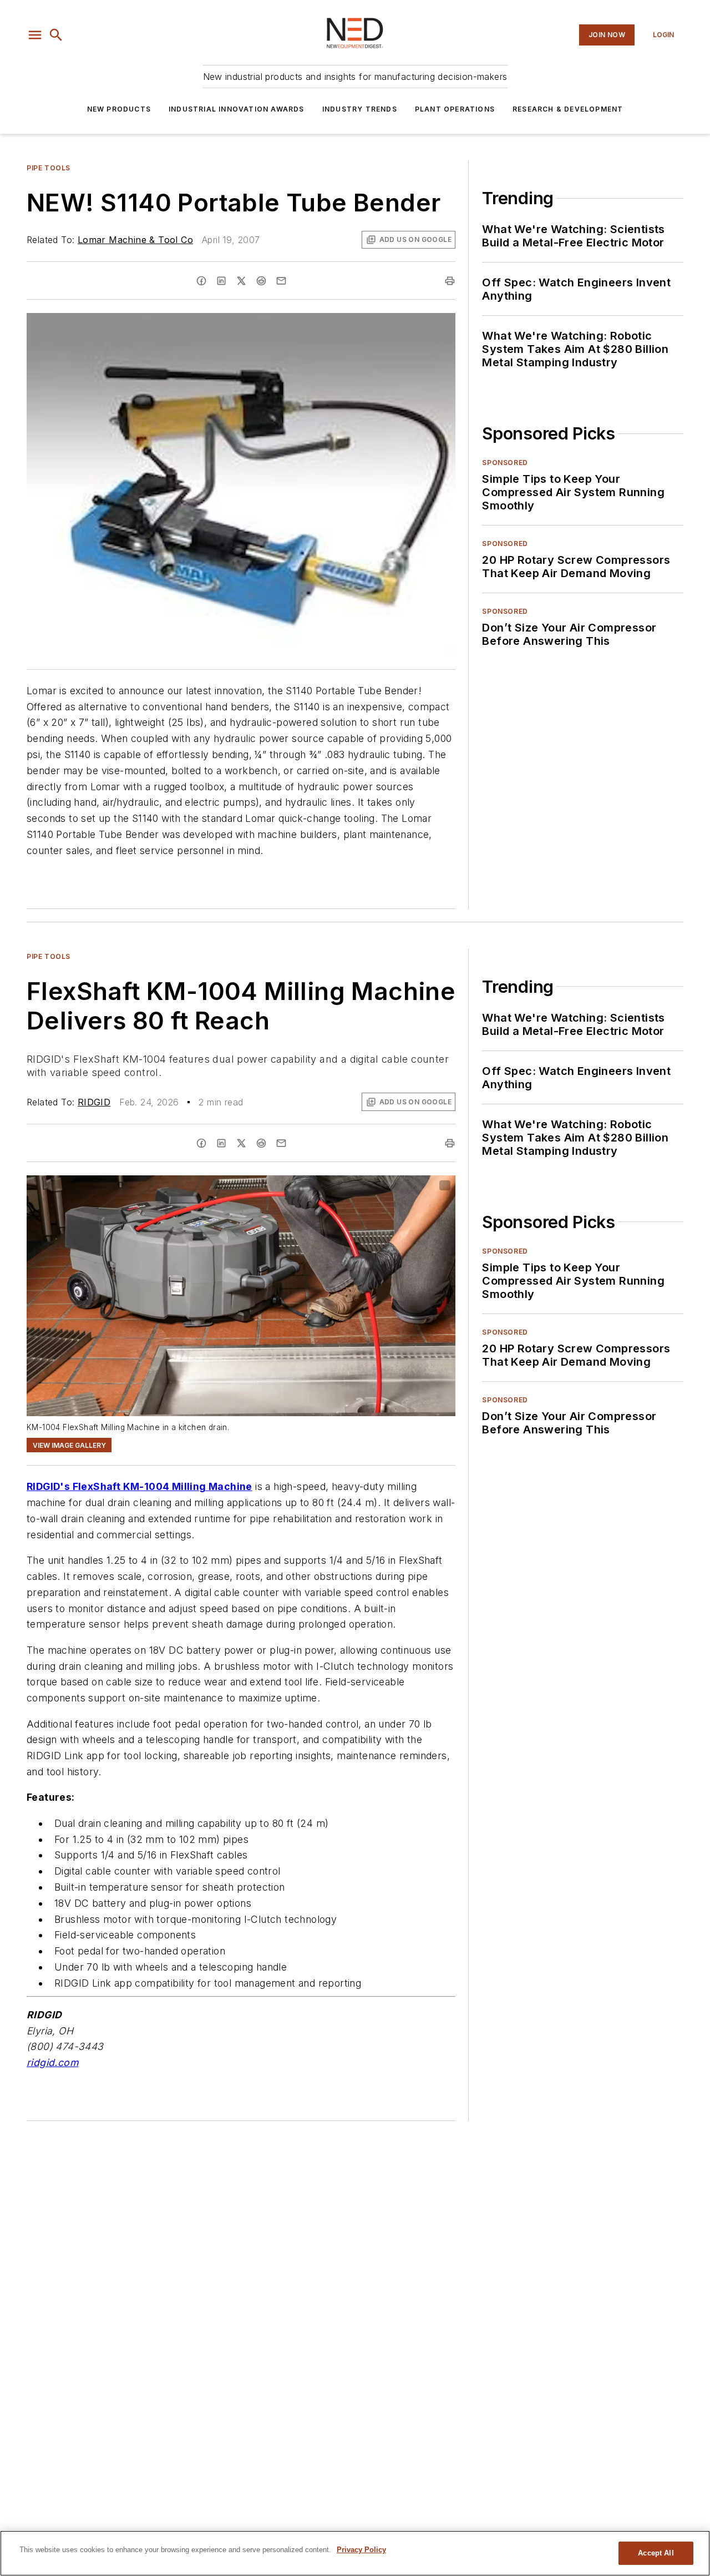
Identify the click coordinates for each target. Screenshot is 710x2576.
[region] (355, 2553)
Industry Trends (360, 109)
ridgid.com (52, 2062)
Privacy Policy (361, 2550)
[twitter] (241, 281)
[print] (450, 281)
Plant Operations (455, 109)
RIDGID (94, 1102)
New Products (119, 109)
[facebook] (201, 281)
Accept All (656, 2553)
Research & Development (568, 109)
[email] (281, 281)
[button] (35, 35)
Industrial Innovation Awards (237, 109)
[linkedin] (221, 281)
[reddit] (261, 281)
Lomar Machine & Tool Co (135, 240)
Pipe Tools (49, 168)
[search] (56, 35)
